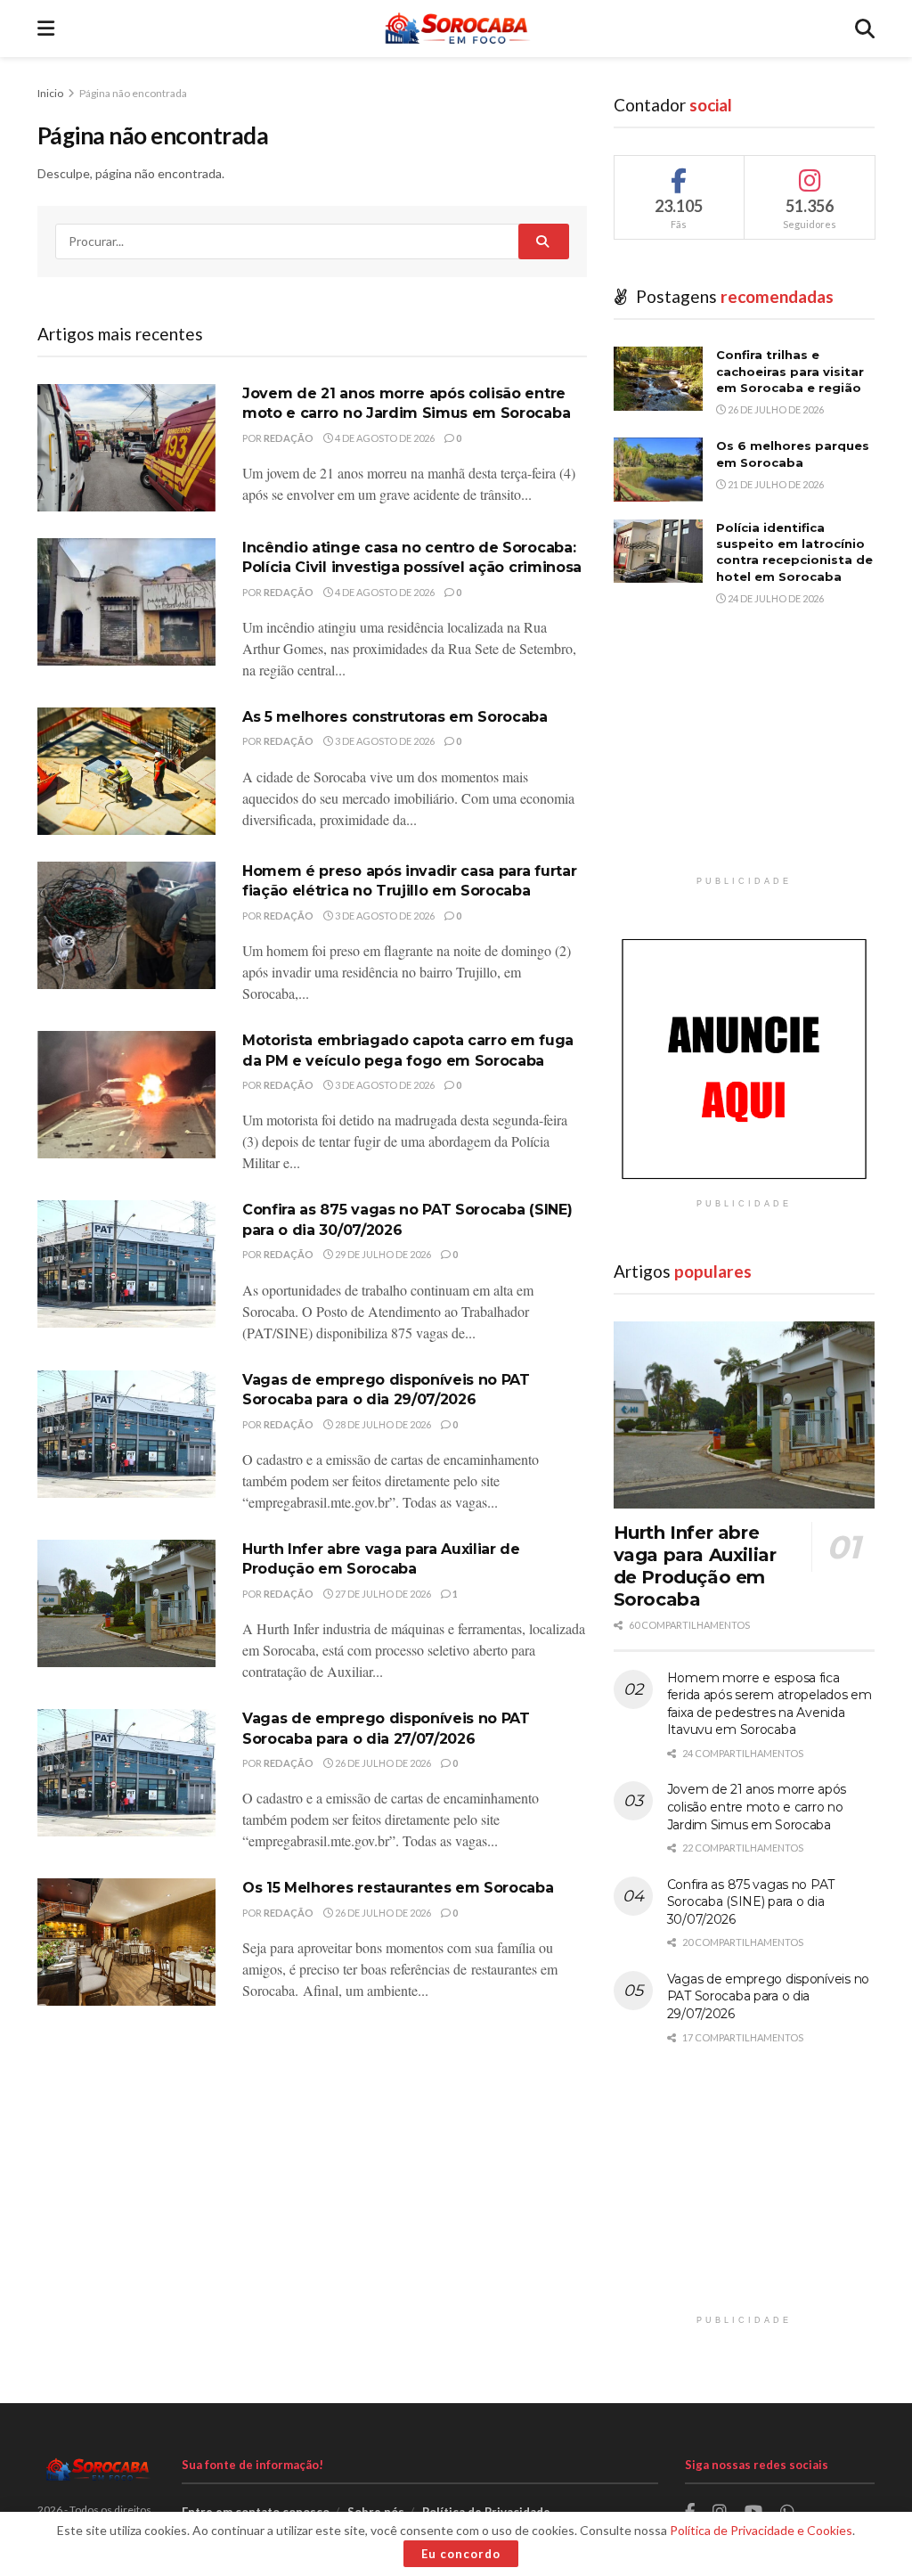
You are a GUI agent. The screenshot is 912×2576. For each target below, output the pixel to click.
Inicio (51, 93)
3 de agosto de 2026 (384, 741)
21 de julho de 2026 (775, 484)
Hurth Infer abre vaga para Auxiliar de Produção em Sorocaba (695, 1566)
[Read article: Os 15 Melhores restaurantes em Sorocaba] (126, 1942)
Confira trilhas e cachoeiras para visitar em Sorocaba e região (790, 371)
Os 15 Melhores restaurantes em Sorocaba (398, 1888)
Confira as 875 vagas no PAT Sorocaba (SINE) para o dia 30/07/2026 (751, 1902)
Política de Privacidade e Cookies (761, 2530)
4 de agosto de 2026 (384, 438)
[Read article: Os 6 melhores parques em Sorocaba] (658, 470)
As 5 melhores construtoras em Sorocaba (395, 717)
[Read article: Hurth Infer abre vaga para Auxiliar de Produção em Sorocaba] (126, 1603)
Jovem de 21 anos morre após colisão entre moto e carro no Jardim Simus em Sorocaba (757, 1807)
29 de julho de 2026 (382, 1254)
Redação (289, 438)
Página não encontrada (133, 93)
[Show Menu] (46, 29)
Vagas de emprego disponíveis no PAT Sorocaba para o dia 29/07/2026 (768, 1996)
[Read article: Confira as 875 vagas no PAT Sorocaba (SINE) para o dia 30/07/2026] (126, 1264)
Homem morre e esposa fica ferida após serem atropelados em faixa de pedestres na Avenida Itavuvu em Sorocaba (769, 1704)
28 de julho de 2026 (382, 1424)
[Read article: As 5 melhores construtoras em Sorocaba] (126, 771)
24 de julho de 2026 (775, 598)
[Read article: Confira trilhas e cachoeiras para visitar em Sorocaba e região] (658, 379)
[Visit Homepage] (455, 29)
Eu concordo (461, 2554)
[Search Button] (865, 29)
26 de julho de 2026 (382, 1763)
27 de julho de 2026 (382, 1594)
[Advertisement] (744, 756)
